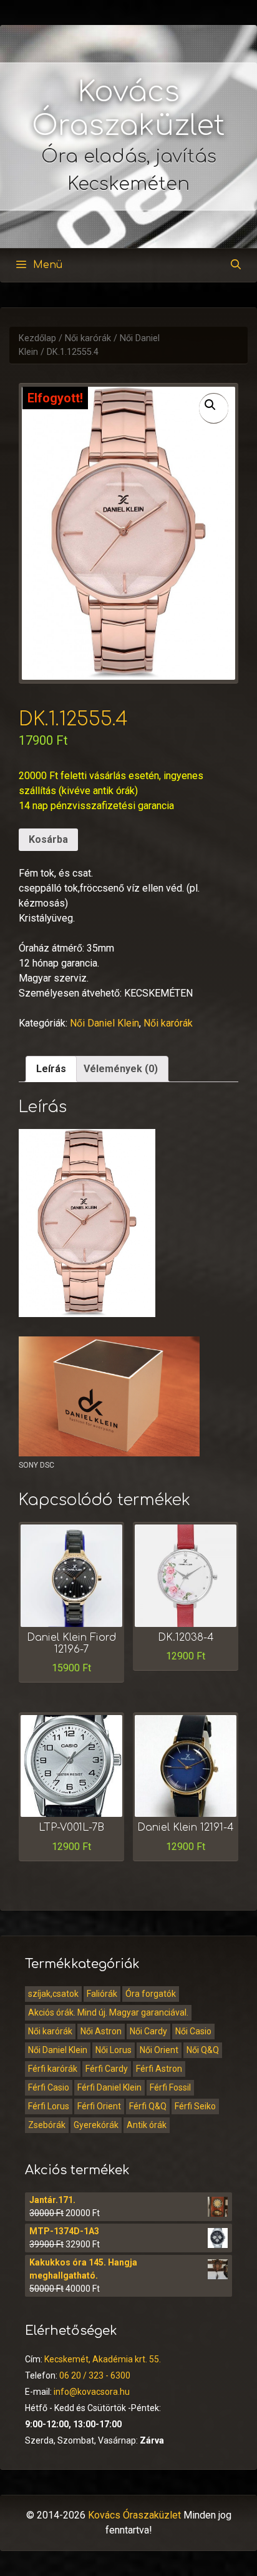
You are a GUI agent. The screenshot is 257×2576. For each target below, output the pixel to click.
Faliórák (102, 1994)
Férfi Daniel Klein (109, 2087)
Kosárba (48, 839)
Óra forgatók (151, 1994)
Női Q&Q (203, 2050)
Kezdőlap (37, 338)
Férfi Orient (99, 2106)
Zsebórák (47, 2125)
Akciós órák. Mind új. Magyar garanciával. (108, 2012)
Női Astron (101, 2031)
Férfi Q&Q (148, 2106)
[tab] (51, 1069)
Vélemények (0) (121, 1069)
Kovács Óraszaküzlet (134, 2515)
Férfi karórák (53, 2069)
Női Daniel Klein (104, 1023)
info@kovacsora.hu (92, 2392)
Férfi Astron (159, 2069)
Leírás (51, 1069)
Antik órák (147, 2125)
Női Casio (193, 2031)
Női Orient (159, 2050)
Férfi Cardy (107, 2069)
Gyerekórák (96, 2125)
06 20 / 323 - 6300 (95, 2375)
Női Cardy (148, 2031)
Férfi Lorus (49, 2106)
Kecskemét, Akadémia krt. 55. (103, 2359)
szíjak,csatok (53, 1994)
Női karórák (88, 338)
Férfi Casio (49, 2087)
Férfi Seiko (195, 2106)
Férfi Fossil (170, 2087)
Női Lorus (114, 2050)
